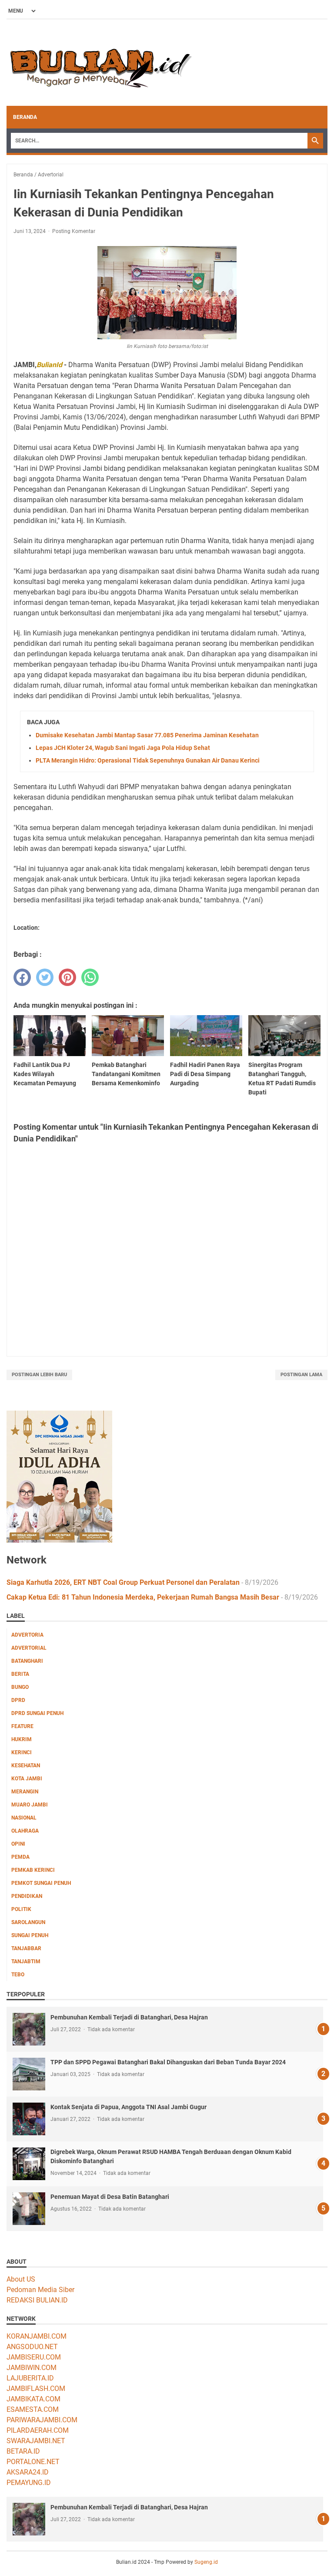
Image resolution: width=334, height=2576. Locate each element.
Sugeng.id (206, 2562)
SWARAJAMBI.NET (36, 2441)
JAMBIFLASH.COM (36, 2389)
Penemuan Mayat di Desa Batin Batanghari (110, 2197)
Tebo (18, 1975)
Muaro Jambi (30, 1805)
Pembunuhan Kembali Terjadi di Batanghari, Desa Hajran (129, 2017)
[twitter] (45, 977)
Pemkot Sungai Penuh (41, 1883)
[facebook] (22, 977)
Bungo (20, 1687)
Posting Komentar (74, 231)
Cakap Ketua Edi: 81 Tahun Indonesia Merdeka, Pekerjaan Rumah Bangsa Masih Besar (143, 1597)
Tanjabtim (26, 1962)
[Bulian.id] (99, 63)
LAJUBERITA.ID (30, 2378)
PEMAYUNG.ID (29, 2483)
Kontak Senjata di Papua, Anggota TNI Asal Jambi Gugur (129, 2107)
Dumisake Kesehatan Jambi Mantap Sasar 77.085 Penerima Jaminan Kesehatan (147, 735)
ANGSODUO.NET (32, 2347)
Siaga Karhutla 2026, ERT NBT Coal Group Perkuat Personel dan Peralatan (123, 1582)
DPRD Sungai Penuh (37, 1713)
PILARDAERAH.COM (38, 2430)
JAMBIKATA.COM (33, 2399)
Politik (21, 1909)
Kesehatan (26, 1766)
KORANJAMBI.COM (37, 2336)
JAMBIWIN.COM (32, 2368)
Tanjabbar (26, 1948)
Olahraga (25, 1831)
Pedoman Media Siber (40, 2290)
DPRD (18, 1700)
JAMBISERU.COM (34, 2357)
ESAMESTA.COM (33, 2409)
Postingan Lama (301, 1375)
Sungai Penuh (30, 1935)
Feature (22, 1726)
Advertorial (29, 1648)
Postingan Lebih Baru (39, 1375)
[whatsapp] (90, 977)
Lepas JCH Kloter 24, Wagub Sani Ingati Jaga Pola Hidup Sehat (123, 748)
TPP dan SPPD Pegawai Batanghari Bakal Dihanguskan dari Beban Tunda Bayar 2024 (168, 2062)
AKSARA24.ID (28, 2472)
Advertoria (27, 1635)
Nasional (24, 1818)
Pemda (20, 1857)
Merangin (25, 1792)
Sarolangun (28, 1922)
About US (21, 2279)
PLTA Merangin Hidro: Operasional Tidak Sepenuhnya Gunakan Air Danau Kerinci (148, 760)
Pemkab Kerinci (33, 1870)
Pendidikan (27, 1896)
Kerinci (22, 1752)
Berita (20, 1674)
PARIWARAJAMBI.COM (42, 2420)
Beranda (25, 117)
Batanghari (27, 1661)
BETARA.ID (23, 2451)
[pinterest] (67, 977)
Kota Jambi (27, 1779)
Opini (18, 1844)
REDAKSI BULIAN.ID (37, 2300)
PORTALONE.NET (33, 2462)
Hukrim (22, 1739)
